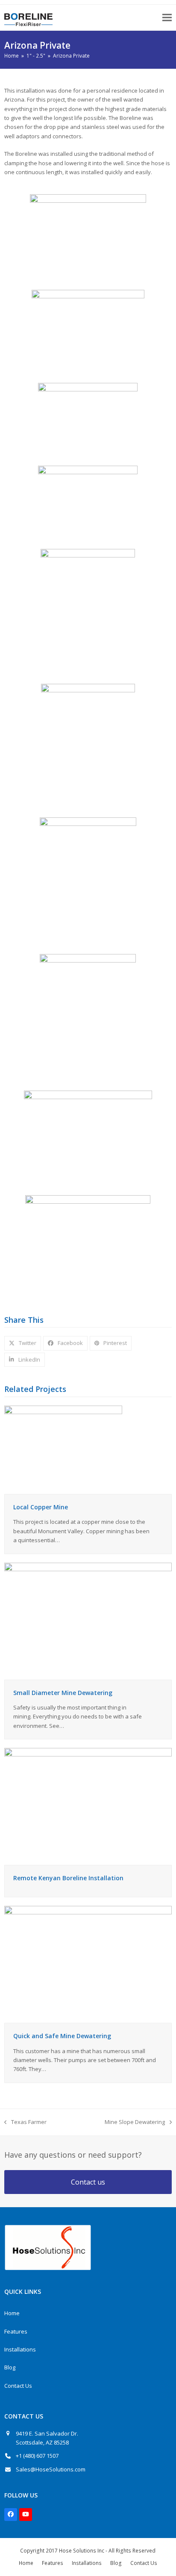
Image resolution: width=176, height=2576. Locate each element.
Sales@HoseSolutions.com (51, 2469)
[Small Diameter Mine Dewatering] (88, 1620)
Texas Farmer (25, 2122)
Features (16, 2331)
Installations (20, 2349)
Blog (10, 2367)
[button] (167, 18)
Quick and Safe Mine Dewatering (62, 2036)
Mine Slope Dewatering (135, 2122)
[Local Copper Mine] (63, 1449)
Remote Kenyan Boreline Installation (68, 1878)
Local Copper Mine (41, 1507)
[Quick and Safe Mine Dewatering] (88, 1964)
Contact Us (18, 2386)
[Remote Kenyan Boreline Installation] (88, 1806)
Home (12, 2313)
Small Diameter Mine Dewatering (63, 1693)
